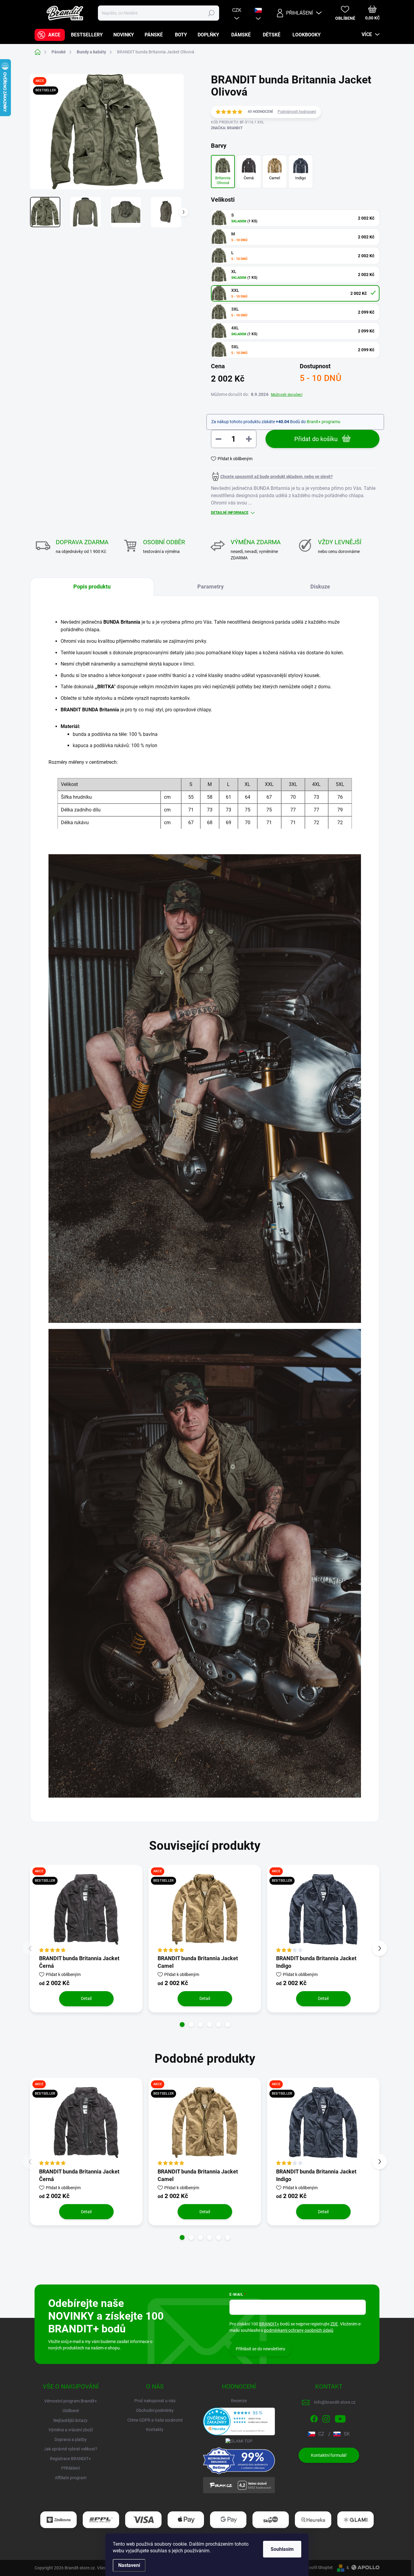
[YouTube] (340, 2418)
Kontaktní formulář (329, 2455)
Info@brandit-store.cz (335, 2402)
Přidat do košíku (316, 439)
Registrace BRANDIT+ (70, 2459)
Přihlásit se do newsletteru (260, 2349)
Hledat (211, 13)
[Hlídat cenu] (272, 477)
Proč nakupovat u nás (155, 2401)
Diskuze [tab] (320, 587)
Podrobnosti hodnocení (297, 112)
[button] (182, 2025)
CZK (237, 10)
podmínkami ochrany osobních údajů (299, 2330)
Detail (86, 1998)
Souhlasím (282, 2549)
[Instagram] (326, 2418)
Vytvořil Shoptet (318, 2568)
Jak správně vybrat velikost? (71, 2449)
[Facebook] (314, 2418)
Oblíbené (71, 2411)
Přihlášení (70, 2468)
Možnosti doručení (287, 395)
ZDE (334, 2324)
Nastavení (129, 2565)
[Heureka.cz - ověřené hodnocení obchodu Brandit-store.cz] (239, 2421)
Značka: (227, 128)
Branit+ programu (324, 422)
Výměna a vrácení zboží (71, 2430)
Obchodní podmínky (155, 2410)
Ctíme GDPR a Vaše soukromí (155, 2420)
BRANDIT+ (269, 2324)
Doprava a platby (71, 2439)
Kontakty (155, 2429)
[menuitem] (50, 35)
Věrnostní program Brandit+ (71, 2401)
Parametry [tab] (210, 587)
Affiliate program (71, 2478)
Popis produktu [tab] (92, 587)
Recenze (239, 2401)
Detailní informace (230, 513)
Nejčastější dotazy (70, 2420)
